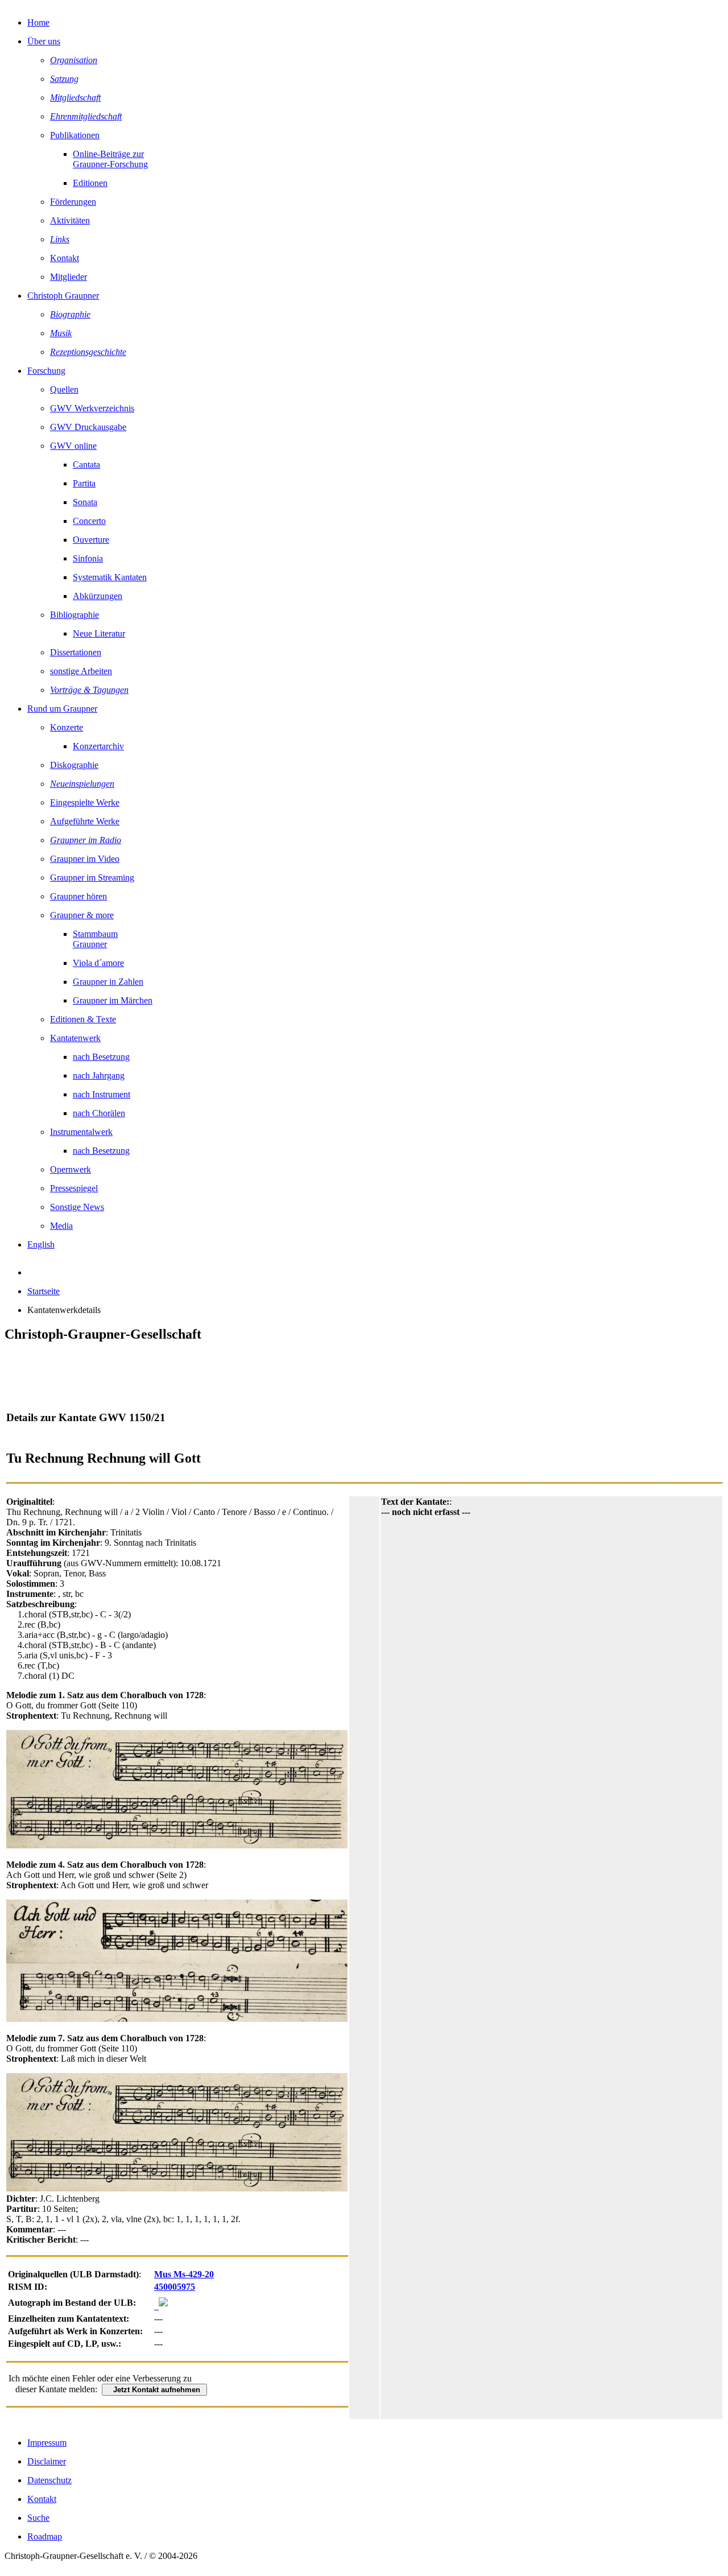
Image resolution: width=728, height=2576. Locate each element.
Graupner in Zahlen (108, 982)
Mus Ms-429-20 (184, 2274)
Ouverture (91, 540)
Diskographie (74, 765)
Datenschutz (49, 2480)
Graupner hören (78, 896)
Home (38, 22)
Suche (38, 2518)
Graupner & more (82, 915)
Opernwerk (71, 1169)
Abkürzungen (98, 596)
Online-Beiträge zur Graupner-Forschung (110, 159)
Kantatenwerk (75, 1038)
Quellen (64, 389)
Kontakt (65, 258)
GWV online (73, 446)
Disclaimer (47, 2461)
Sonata (85, 502)
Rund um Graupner (62, 709)
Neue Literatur (99, 633)
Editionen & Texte (83, 1019)
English (41, 1244)
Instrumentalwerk (81, 1132)
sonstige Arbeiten (81, 671)
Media (61, 1226)
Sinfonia (88, 558)
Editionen (90, 183)
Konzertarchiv (98, 746)
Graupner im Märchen (113, 1000)
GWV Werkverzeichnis (92, 408)
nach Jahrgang (99, 1076)
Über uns (44, 41)
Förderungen (73, 202)
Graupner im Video (85, 859)
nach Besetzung (101, 1057)
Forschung (46, 371)
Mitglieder (69, 277)
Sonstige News (77, 1207)
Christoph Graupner (63, 296)
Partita (84, 483)
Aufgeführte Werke (85, 821)
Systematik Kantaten (110, 577)
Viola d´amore (98, 963)
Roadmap (45, 2536)
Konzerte (67, 727)
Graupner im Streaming (92, 878)
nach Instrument (102, 1094)
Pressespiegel (74, 1188)
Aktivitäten (70, 220)
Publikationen (75, 135)
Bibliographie (75, 615)
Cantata (86, 465)
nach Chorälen (99, 1113)
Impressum (47, 2443)
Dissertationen (76, 652)
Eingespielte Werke (85, 802)
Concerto (89, 521)
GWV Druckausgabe (88, 427)
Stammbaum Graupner (95, 939)
